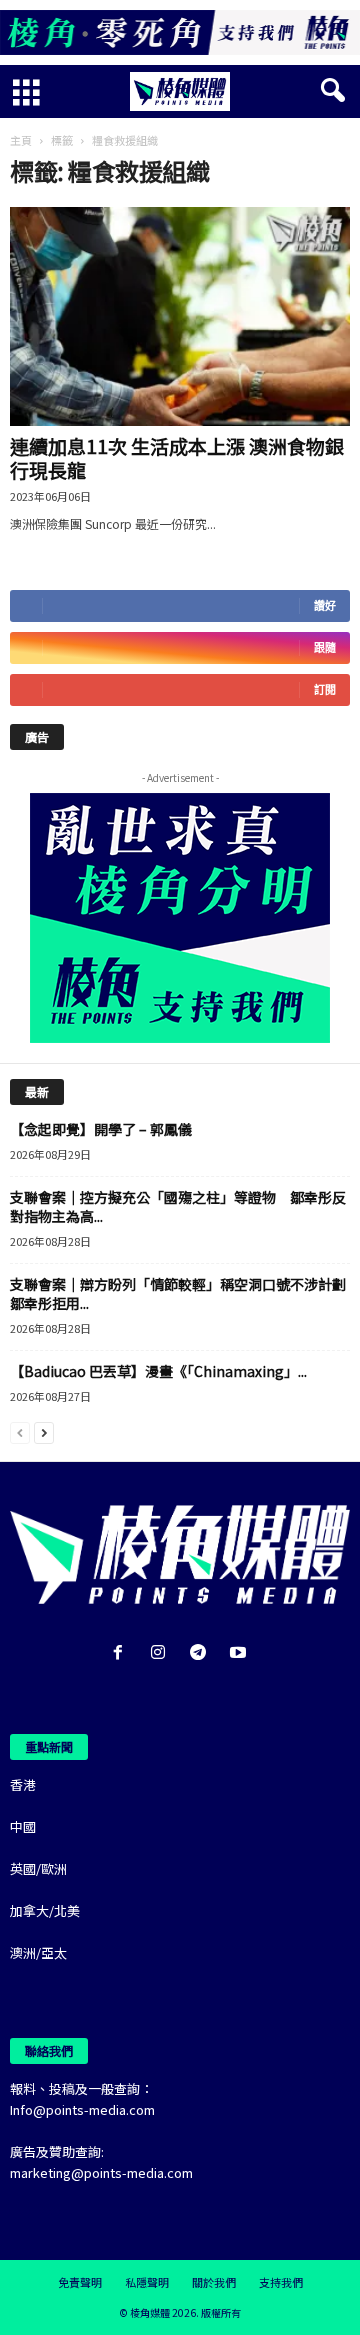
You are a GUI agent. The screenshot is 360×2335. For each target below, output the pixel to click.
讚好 (325, 605)
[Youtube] (240, 1653)
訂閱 (325, 689)
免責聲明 (80, 2282)
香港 (23, 1784)
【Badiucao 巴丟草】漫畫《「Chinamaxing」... (158, 1371)
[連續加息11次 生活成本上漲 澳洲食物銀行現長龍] (180, 317)
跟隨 (325, 647)
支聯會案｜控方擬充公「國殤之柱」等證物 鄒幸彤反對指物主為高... (178, 1206)
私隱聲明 (147, 2282)
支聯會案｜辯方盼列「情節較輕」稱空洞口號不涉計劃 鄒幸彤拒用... (185, 1293)
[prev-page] (20, 1431)
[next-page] (44, 1431)
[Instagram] (162, 1653)
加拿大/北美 (45, 1910)
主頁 (21, 140)
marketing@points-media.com (101, 2172)
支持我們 (281, 2282)
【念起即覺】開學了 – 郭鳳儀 (101, 1129)
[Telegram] (202, 1653)
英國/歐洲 (38, 1868)
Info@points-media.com (82, 2109)
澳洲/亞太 (38, 1952)
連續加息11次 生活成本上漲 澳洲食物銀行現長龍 (177, 457)
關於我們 (214, 2282)
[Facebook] (122, 1653)
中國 (23, 1826)
